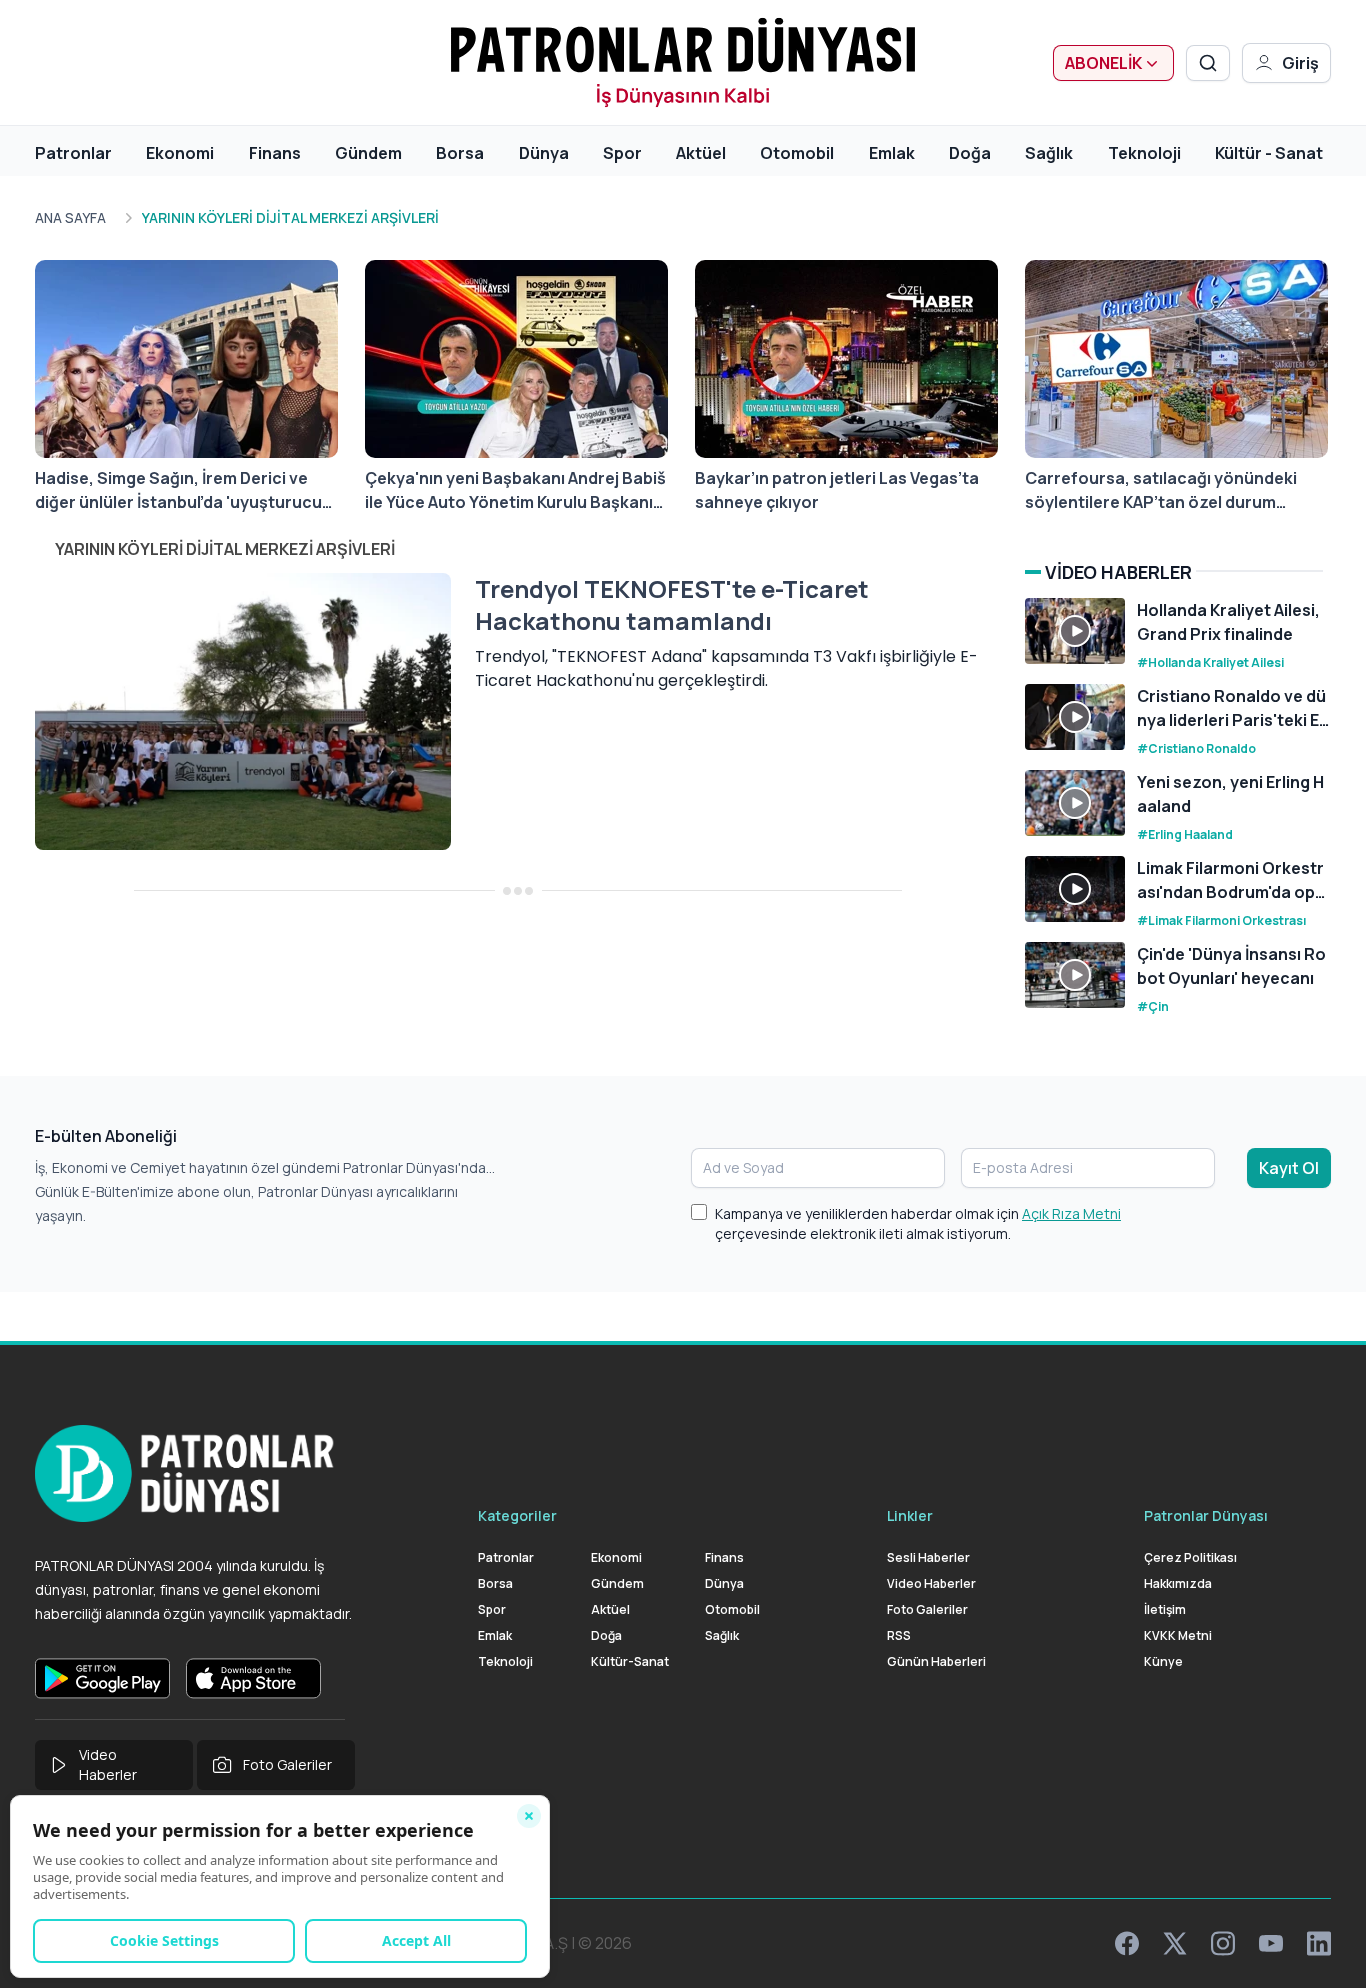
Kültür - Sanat (1269, 153)
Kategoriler (517, 1515)
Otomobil (797, 153)
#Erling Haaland (1185, 834)
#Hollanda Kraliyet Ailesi (1210, 662)
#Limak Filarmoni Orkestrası (1221, 920)
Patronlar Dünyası (1206, 1515)
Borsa (460, 153)
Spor (622, 153)
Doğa (970, 153)
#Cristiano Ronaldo (1196, 748)
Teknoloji (1144, 153)
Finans (275, 153)
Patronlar (73, 153)
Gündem (368, 153)
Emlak (892, 153)
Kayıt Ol (1289, 1168)
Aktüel (701, 153)
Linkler (910, 1515)
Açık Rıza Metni (1071, 1213)
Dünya (544, 153)
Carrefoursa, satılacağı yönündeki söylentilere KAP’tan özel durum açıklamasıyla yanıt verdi (1161, 490)
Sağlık (1049, 153)
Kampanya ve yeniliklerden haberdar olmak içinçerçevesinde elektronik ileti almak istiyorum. (918, 1223)
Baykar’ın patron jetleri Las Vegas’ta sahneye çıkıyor (837, 490)
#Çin (1153, 1006)
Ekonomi (180, 153)
